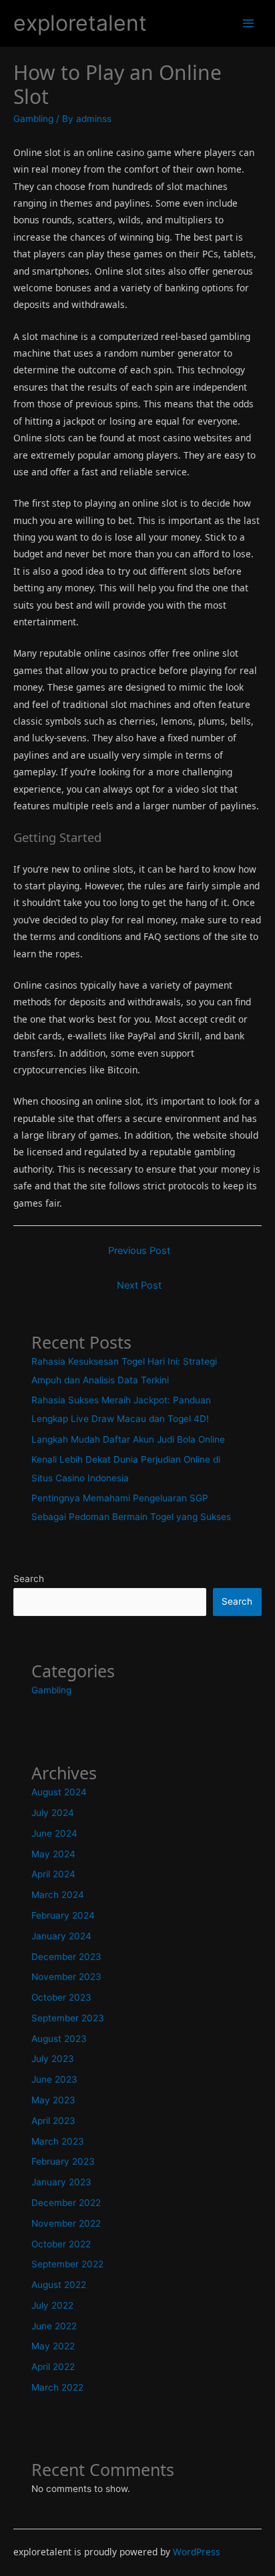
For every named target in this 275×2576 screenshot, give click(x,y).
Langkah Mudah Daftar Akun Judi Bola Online (128, 1439)
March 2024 (58, 1895)
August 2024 (59, 1792)
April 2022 (53, 2367)
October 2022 (61, 2244)
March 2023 (58, 2141)
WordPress (197, 2552)
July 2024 (53, 1813)
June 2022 (54, 2326)
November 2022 (66, 2223)
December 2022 (66, 2203)
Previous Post (139, 1251)
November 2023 (66, 1977)
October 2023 (61, 1997)
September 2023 (68, 2018)
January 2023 (61, 2182)
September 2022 (67, 2264)
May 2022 (53, 2346)
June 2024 (54, 1833)
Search (29, 1579)
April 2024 (53, 1874)
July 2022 (52, 2305)
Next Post (139, 1285)
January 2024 (61, 1936)
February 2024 (63, 1915)
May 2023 (53, 2100)
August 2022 (59, 2285)
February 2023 (63, 2161)
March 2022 (57, 2387)
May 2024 (53, 1854)
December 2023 (66, 1957)
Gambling (33, 119)
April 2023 (53, 2121)
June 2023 (54, 2079)
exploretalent (80, 23)
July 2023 (53, 2059)
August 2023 (59, 2039)
